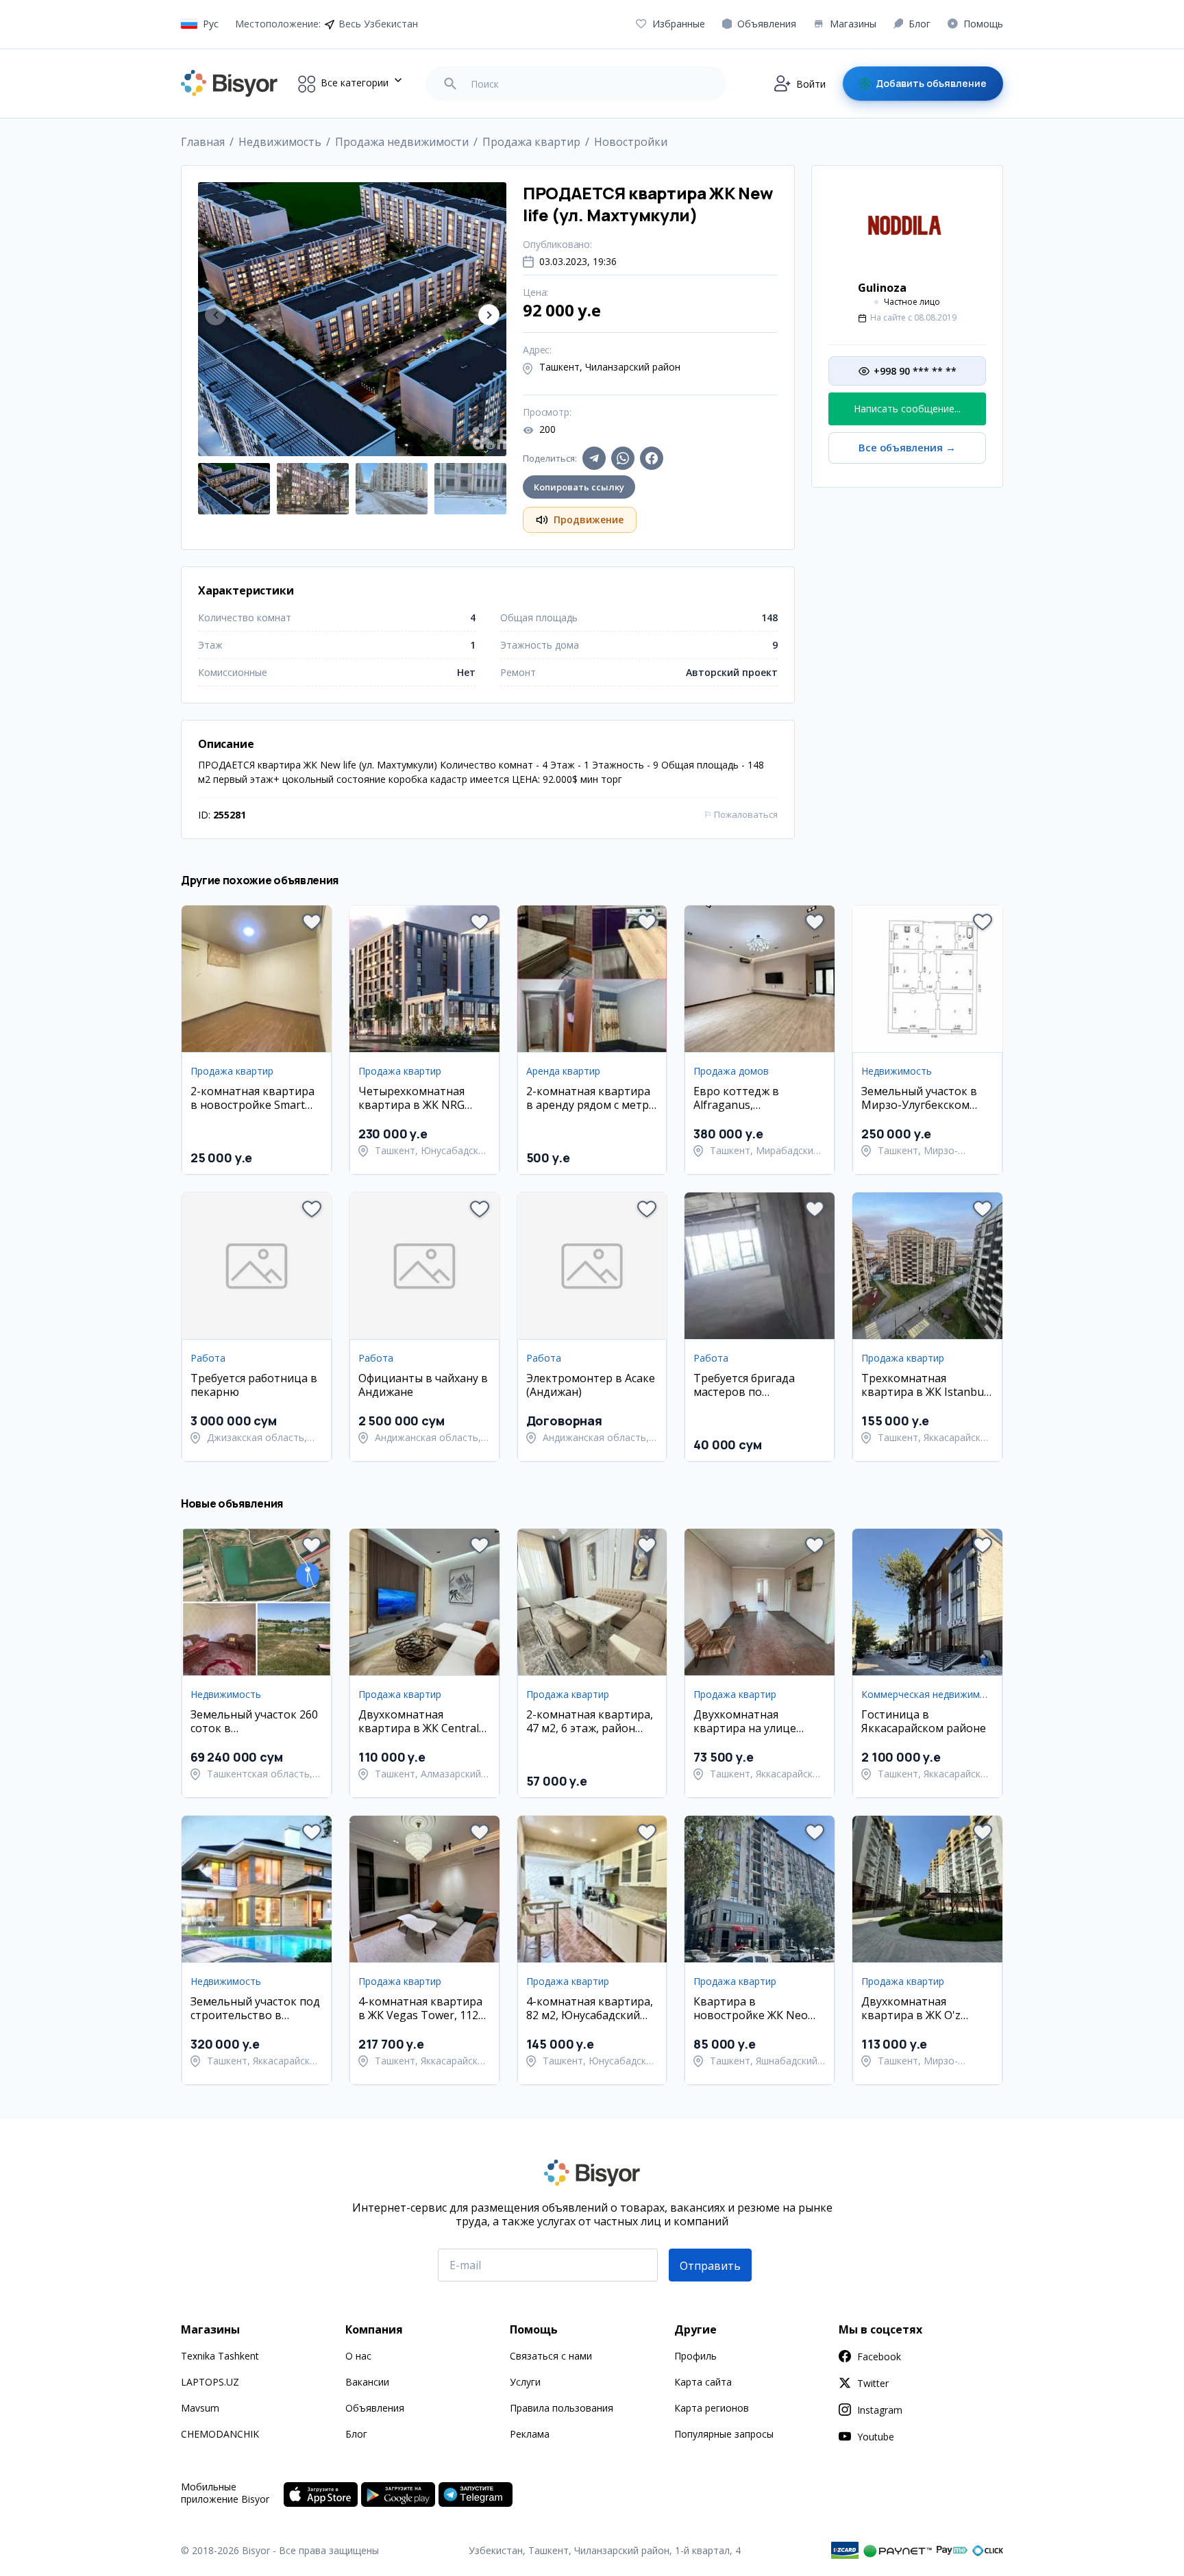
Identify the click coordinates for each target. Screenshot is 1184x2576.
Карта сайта (703, 2382)
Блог (356, 2434)
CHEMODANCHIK (220, 2434)
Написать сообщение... (907, 409)
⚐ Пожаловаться (741, 814)
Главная (203, 142)
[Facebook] (652, 458)
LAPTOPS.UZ (210, 2382)
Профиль (695, 2356)
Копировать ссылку (579, 487)
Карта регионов (712, 2408)
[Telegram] (594, 458)
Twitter (873, 2383)
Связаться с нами (551, 2356)
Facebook (879, 2356)
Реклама (530, 2434)
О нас (358, 2356)
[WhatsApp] (623, 458)
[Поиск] (450, 84)
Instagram (880, 2410)
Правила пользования (562, 2408)
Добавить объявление (931, 83)
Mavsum (200, 2408)
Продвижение (589, 520)
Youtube (876, 2437)
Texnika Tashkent (220, 2356)
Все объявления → (907, 448)
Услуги (525, 2382)
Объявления (375, 2408)
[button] (489, 315)
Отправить (710, 2266)
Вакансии (367, 2382)
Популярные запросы (724, 2434)
